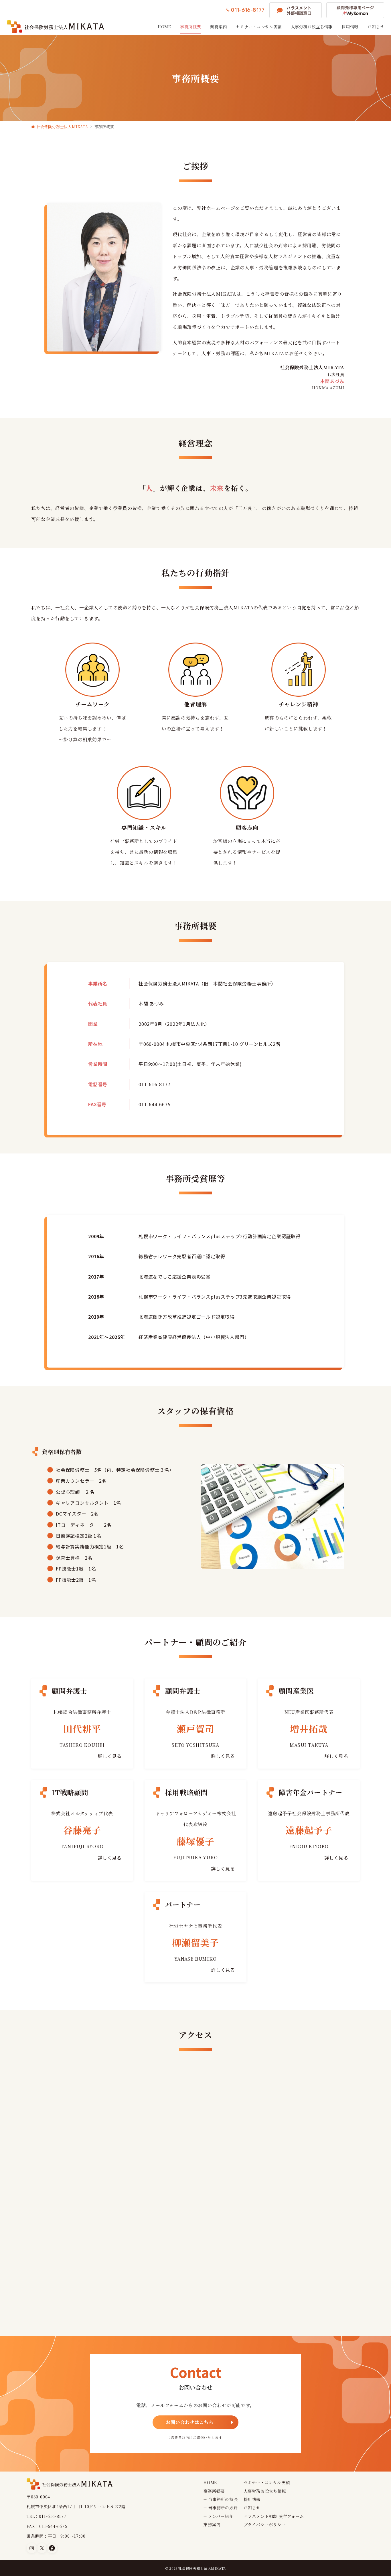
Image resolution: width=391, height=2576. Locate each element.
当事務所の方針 (223, 2508)
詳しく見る (110, 1756)
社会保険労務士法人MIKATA (202, 2568)
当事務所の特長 (223, 2499)
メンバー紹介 (221, 2516)
